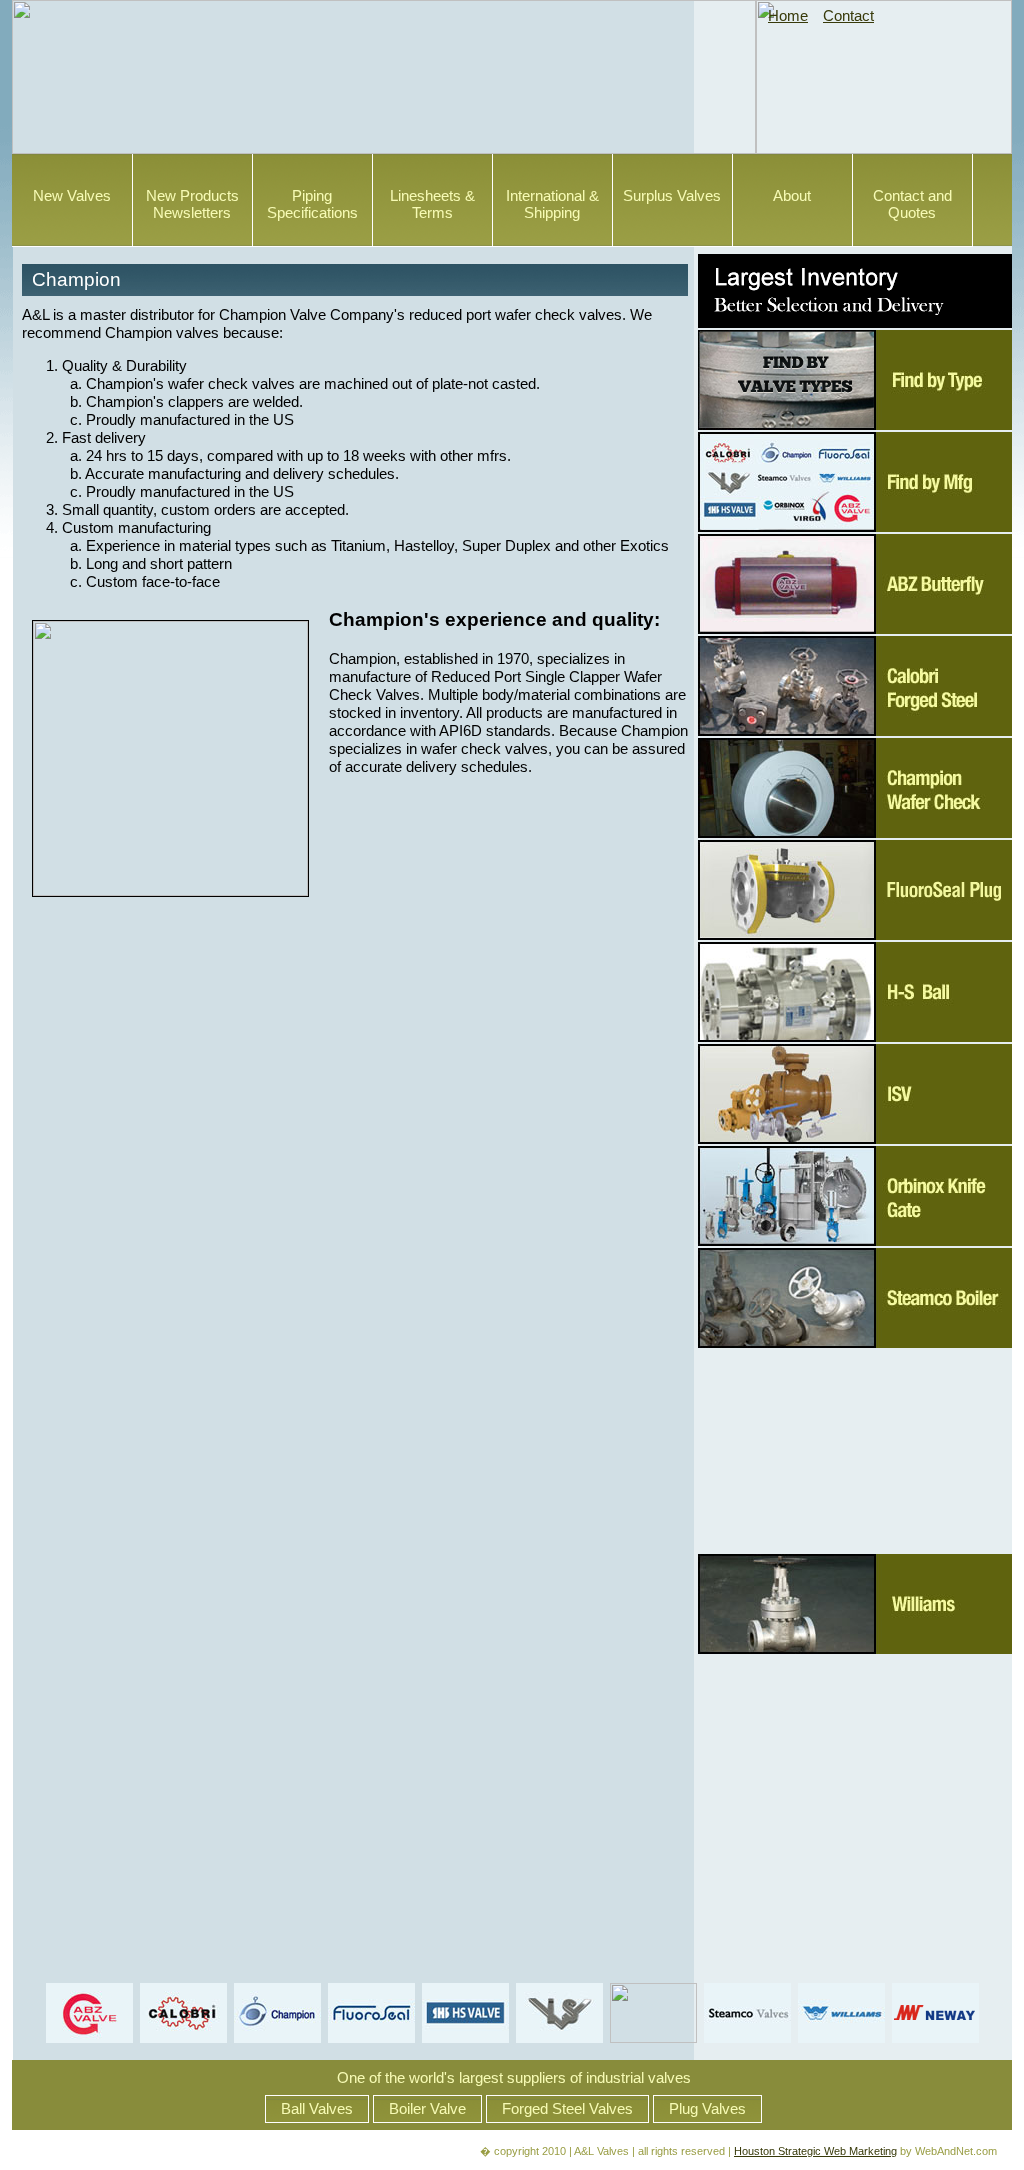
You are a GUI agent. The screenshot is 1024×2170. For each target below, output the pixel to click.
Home (788, 16)
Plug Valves (707, 2109)
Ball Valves (317, 2109)
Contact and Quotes (912, 204)
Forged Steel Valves (567, 2109)
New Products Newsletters (192, 204)
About (792, 196)
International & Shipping (552, 204)
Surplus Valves (672, 196)
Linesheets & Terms (432, 204)
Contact (848, 16)
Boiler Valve (427, 2109)
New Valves (72, 196)
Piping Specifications (312, 204)
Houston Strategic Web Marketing (815, 2151)
